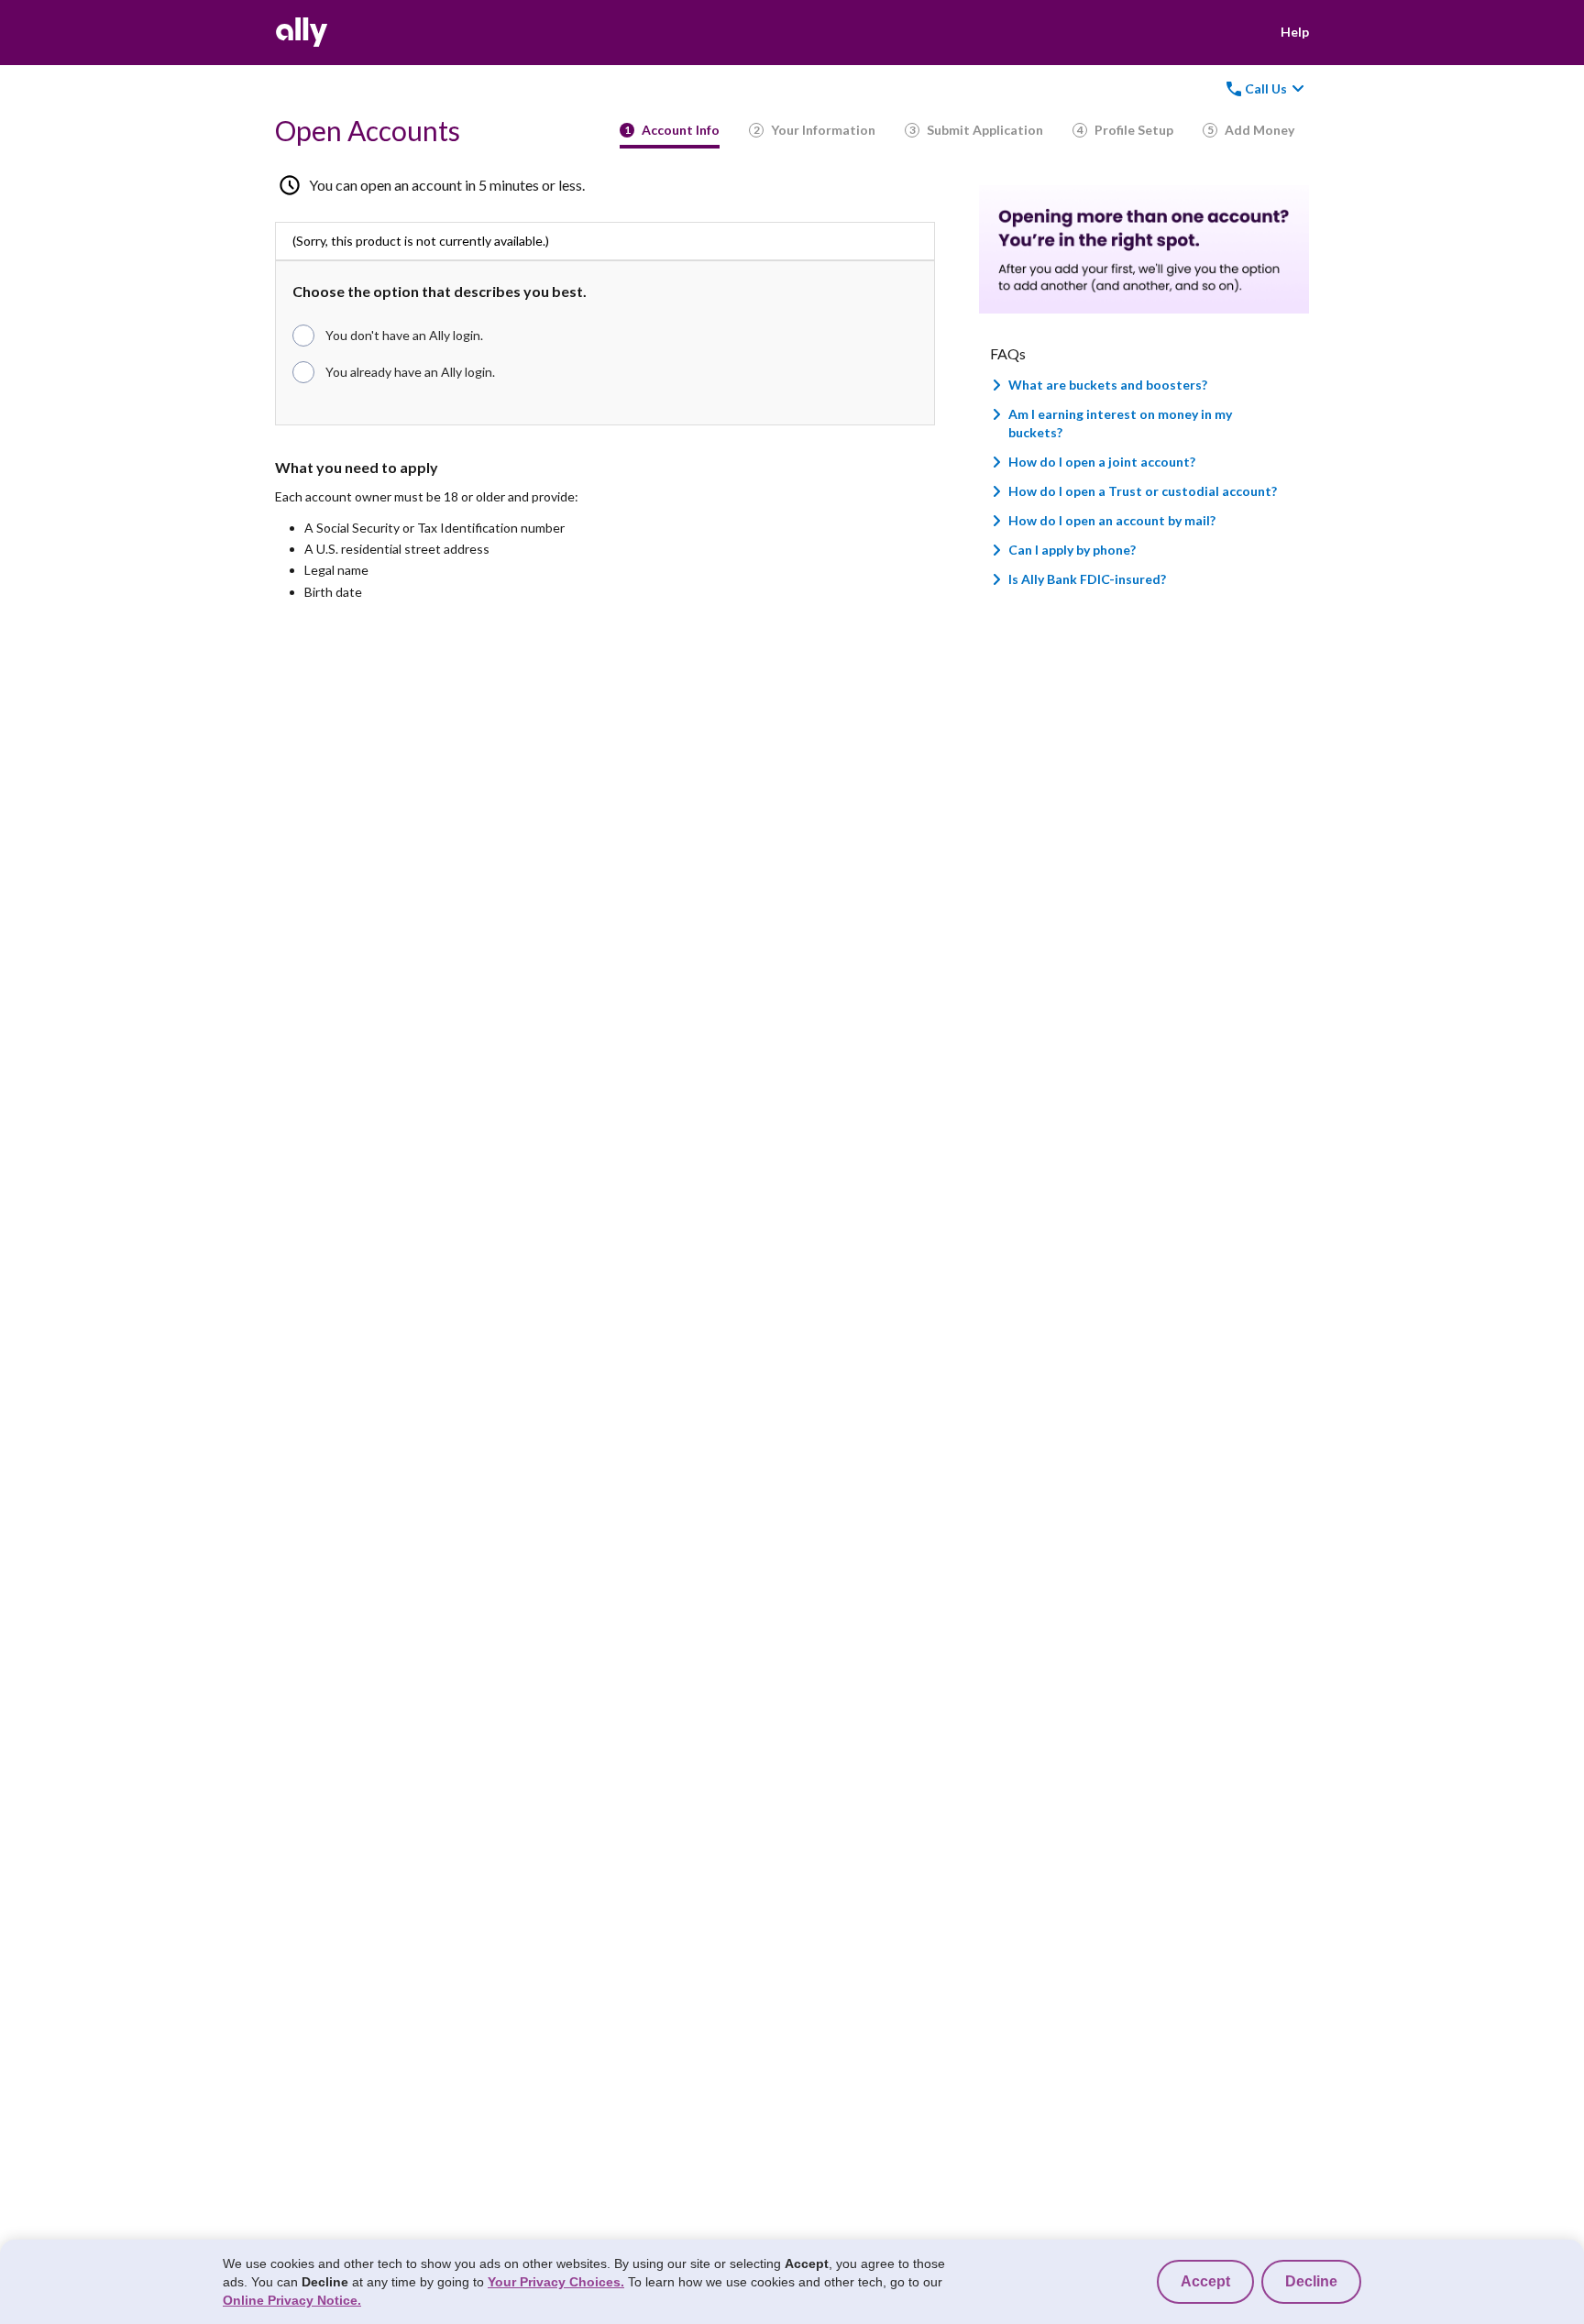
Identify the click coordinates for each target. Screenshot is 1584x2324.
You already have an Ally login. (410, 372)
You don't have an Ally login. (404, 335)
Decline (1311, 2281)
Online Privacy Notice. (292, 2300)
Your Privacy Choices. (556, 2282)
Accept (1205, 2281)
